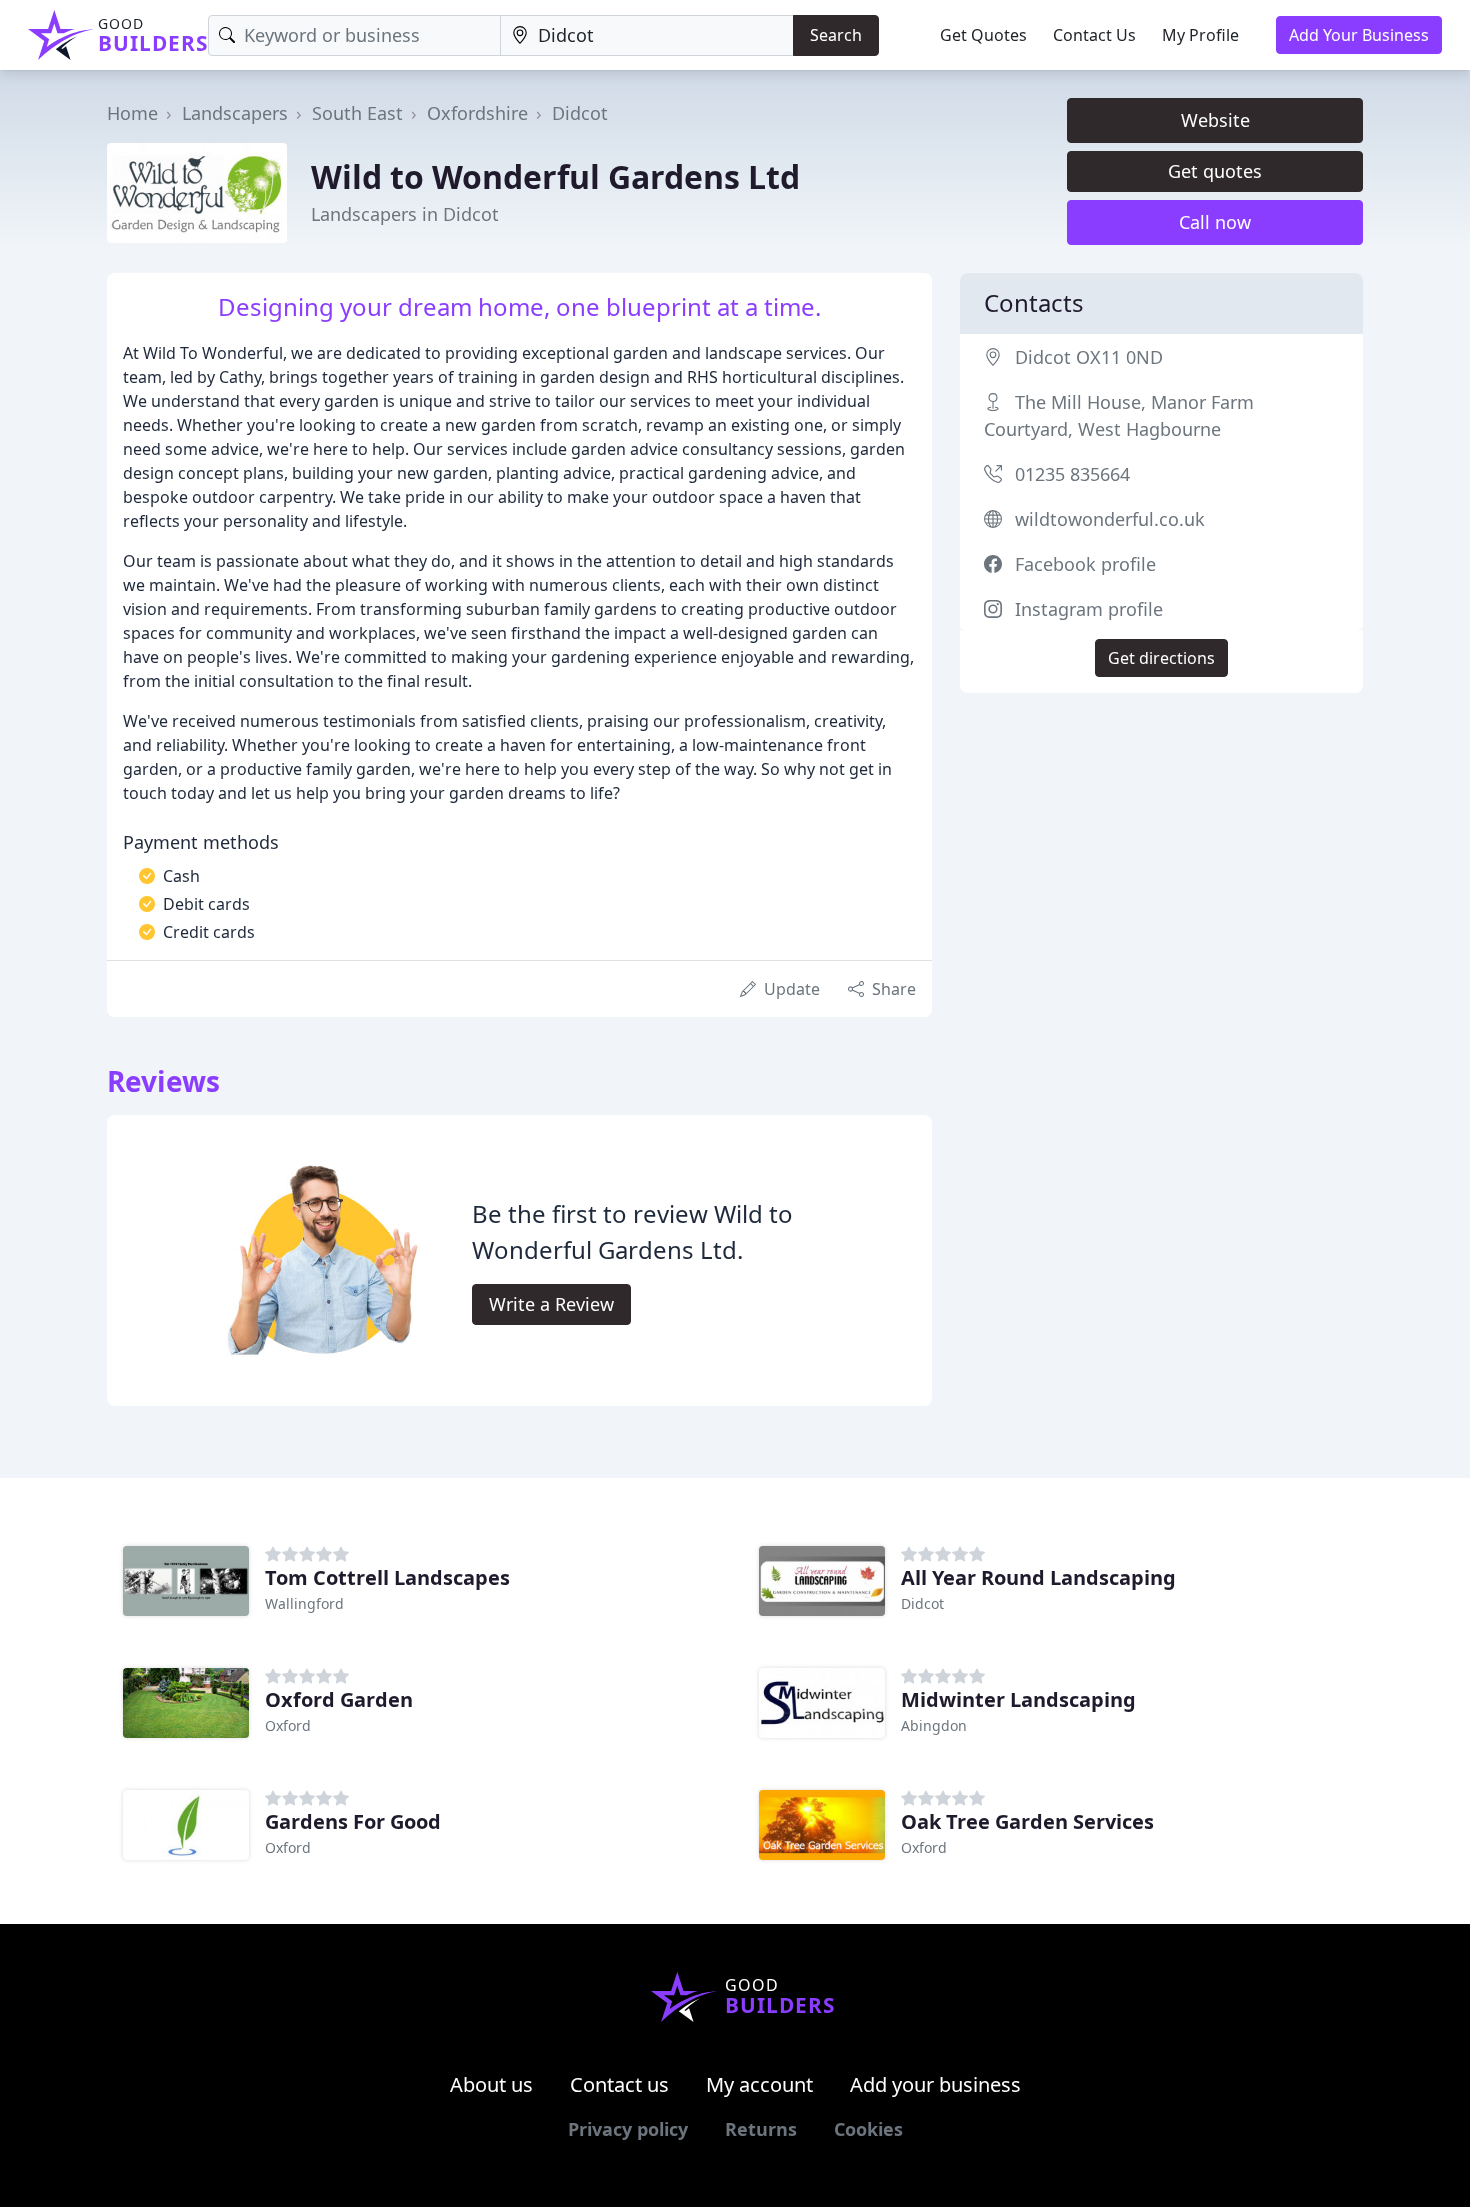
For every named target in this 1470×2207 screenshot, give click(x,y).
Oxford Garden (339, 1699)
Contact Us (1094, 35)
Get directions (1161, 658)
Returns (761, 2129)
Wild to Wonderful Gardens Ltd (555, 176)
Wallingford (304, 1603)
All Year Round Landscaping (1038, 1577)
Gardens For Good (353, 1821)
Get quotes (1215, 171)
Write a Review (551, 1304)
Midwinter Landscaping (1018, 1699)
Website (1215, 120)
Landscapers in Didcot (405, 214)
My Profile (1200, 35)
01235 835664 (1072, 474)
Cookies (868, 2129)
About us (491, 2084)
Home (132, 113)
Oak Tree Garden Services (1027, 1821)
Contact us (619, 2084)
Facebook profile (1085, 564)
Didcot (580, 113)
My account (759, 2084)
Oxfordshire (477, 113)
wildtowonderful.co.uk (1110, 519)
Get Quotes (983, 35)
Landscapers (235, 113)
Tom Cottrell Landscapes (387, 1577)
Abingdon (934, 1725)
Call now (1215, 222)
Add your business (935, 2084)
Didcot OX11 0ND (1089, 357)
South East (357, 113)
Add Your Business (1359, 35)
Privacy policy (628, 2129)
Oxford (288, 1725)
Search (836, 35)
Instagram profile (1089, 609)
